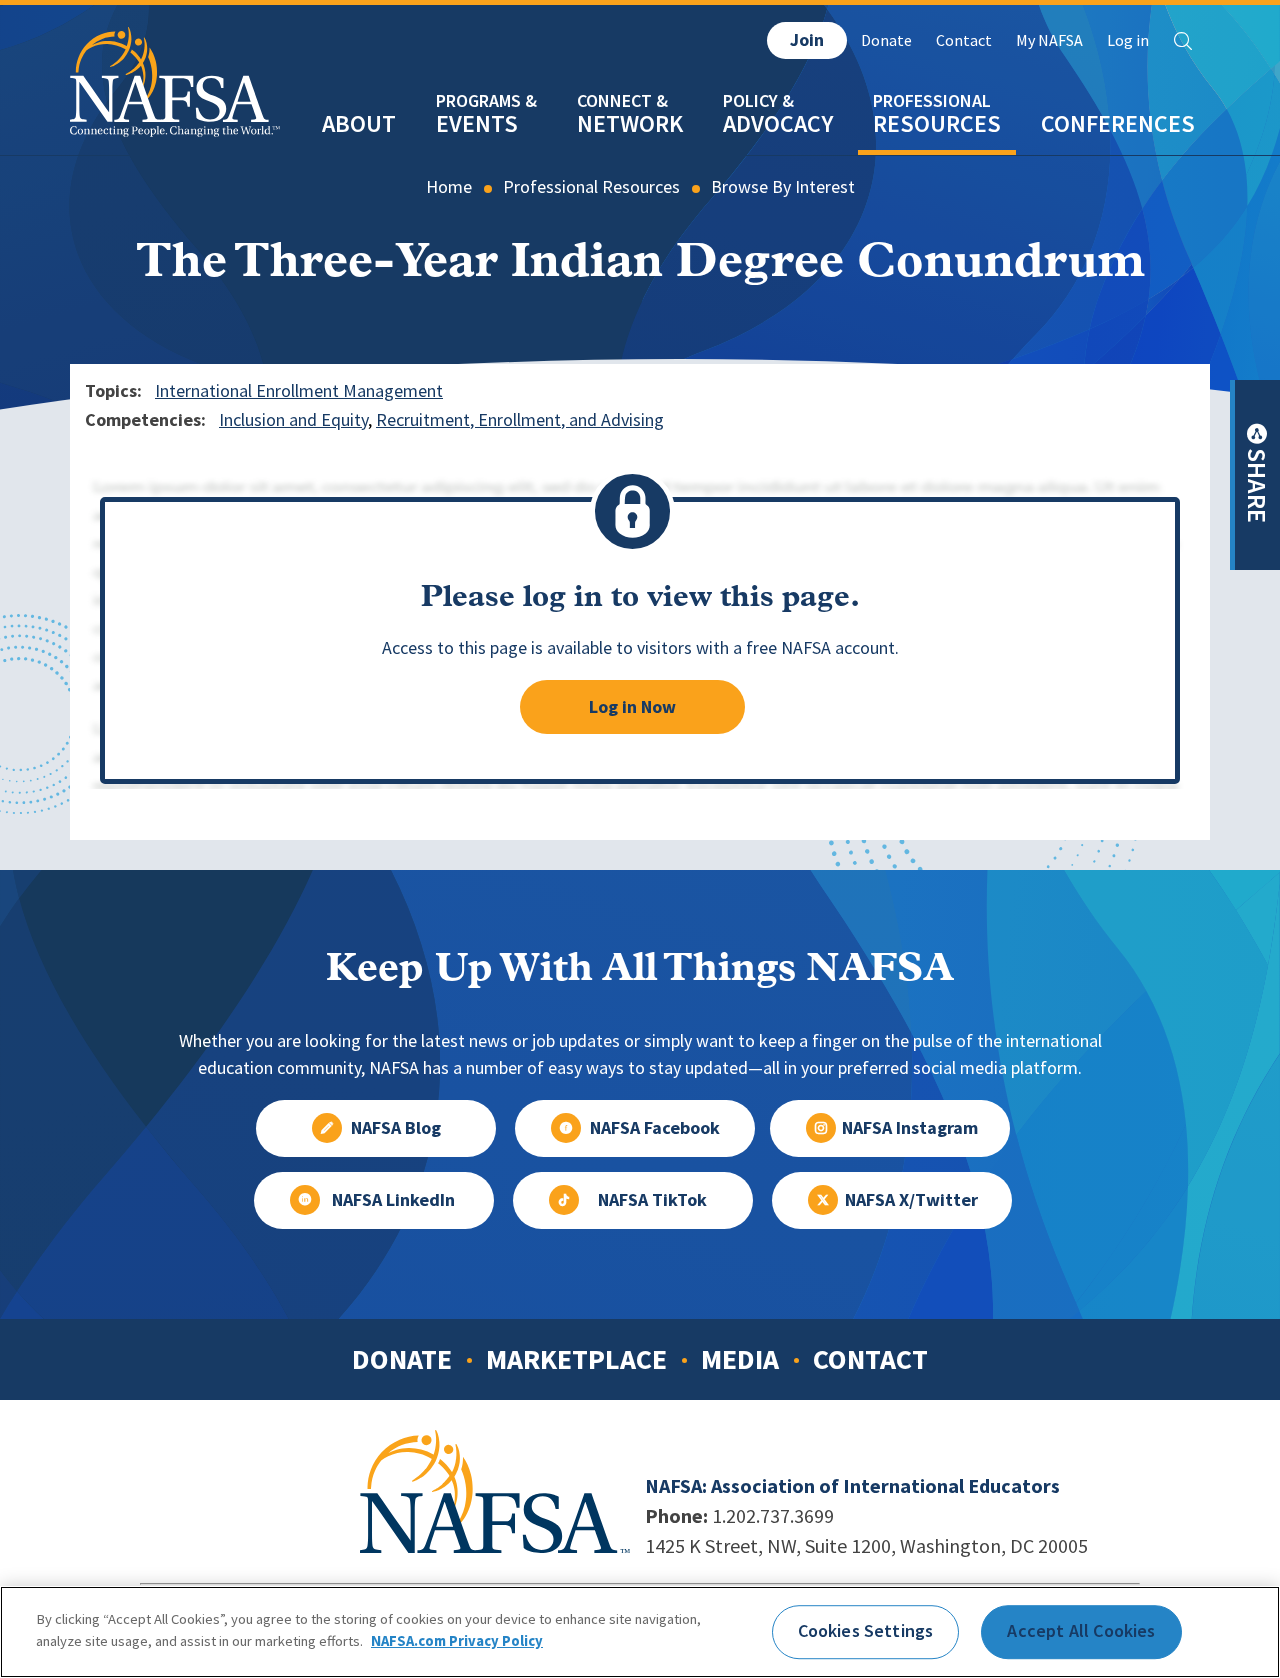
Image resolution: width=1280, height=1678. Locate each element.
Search (1183, 41)
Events (477, 123)
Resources (937, 123)
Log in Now (632, 707)
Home (449, 187)
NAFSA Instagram (910, 1128)
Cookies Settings (866, 1631)
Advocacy (778, 123)
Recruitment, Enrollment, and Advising (520, 420)
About (359, 123)
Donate (886, 40)
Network (630, 123)
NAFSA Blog (396, 1128)
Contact (964, 40)
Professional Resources (591, 187)
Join (807, 40)
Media (740, 1359)
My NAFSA (1049, 40)
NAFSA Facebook (655, 1128)
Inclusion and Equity (293, 420)
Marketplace (576, 1359)
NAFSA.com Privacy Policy (457, 1640)
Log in (1128, 40)
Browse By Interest (783, 187)
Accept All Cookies (1081, 1631)
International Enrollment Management (299, 391)
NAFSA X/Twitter (911, 1200)
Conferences (1118, 123)
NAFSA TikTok (652, 1200)
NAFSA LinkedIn (393, 1200)
